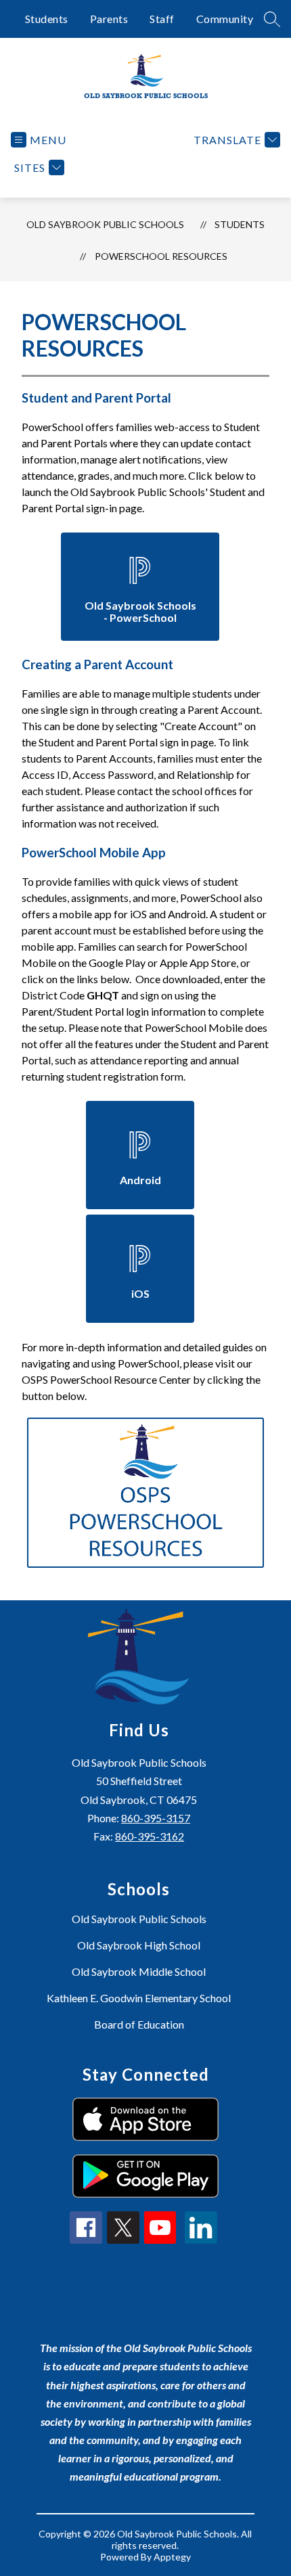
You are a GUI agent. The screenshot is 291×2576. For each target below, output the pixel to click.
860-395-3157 (156, 1818)
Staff (162, 19)
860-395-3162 (150, 1836)
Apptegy (172, 2557)
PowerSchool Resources (161, 256)
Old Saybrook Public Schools (105, 224)
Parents (109, 19)
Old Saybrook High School (139, 1945)
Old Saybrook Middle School (139, 1971)
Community (225, 19)
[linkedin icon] (201, 2239)
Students (47, 19)
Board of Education (139, 2024)
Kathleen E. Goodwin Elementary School (139, 1998)
